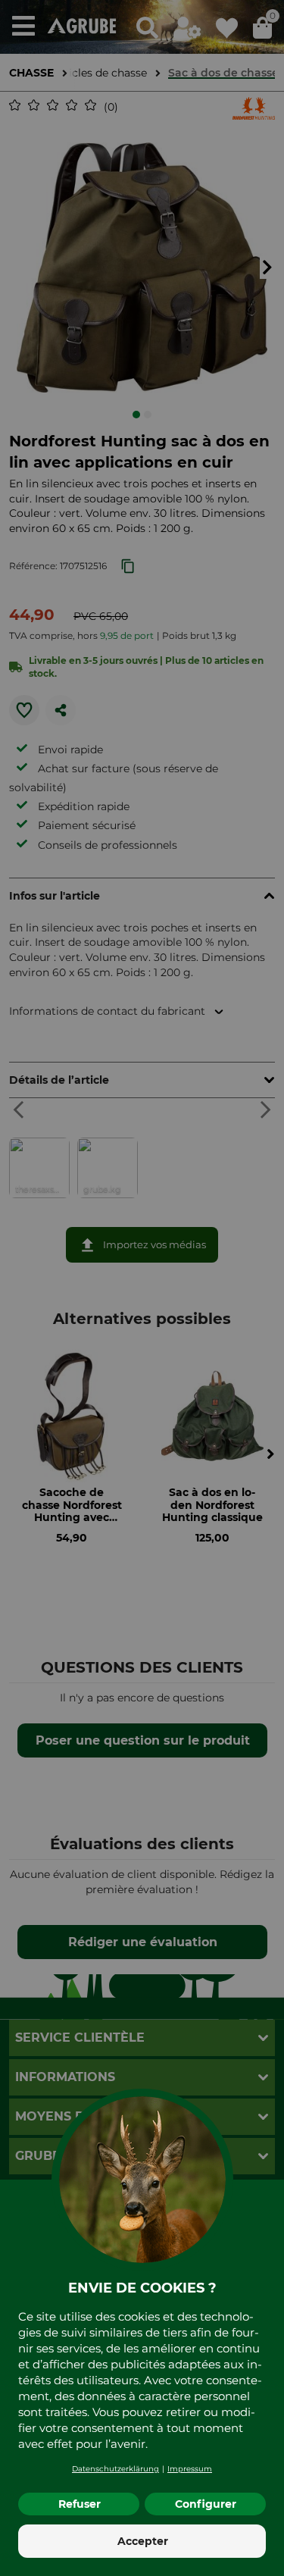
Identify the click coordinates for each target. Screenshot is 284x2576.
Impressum (190, 2469)
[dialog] (142, 1288)
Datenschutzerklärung (115, 2469)
